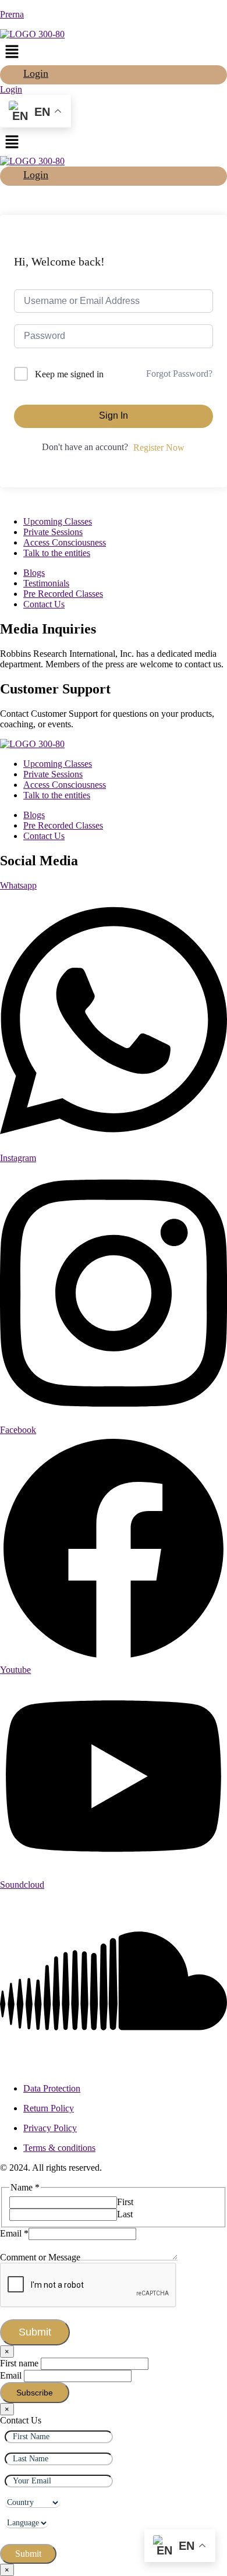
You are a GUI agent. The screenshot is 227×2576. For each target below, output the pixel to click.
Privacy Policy (50, 2128)
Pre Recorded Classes (63, 594)
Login (36, 73)
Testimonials (46, 583)
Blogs (34, 573)
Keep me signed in (69, 374)
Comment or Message (40, 2257)
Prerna (12, 14)
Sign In (114, 415)
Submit (35, 2332)
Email (14, 2233)
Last (125, 2214)
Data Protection (52, 2088)
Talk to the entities (57, 553)
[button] (114, 52)
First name (19, 2363)
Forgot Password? (179, 374)
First (125, 2202)
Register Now (159, 447)
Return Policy (49, 2108)
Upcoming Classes (58, 521)
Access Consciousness (65, 542)
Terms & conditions (59, 2148)
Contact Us (44, 604)
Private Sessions (53, 532)
